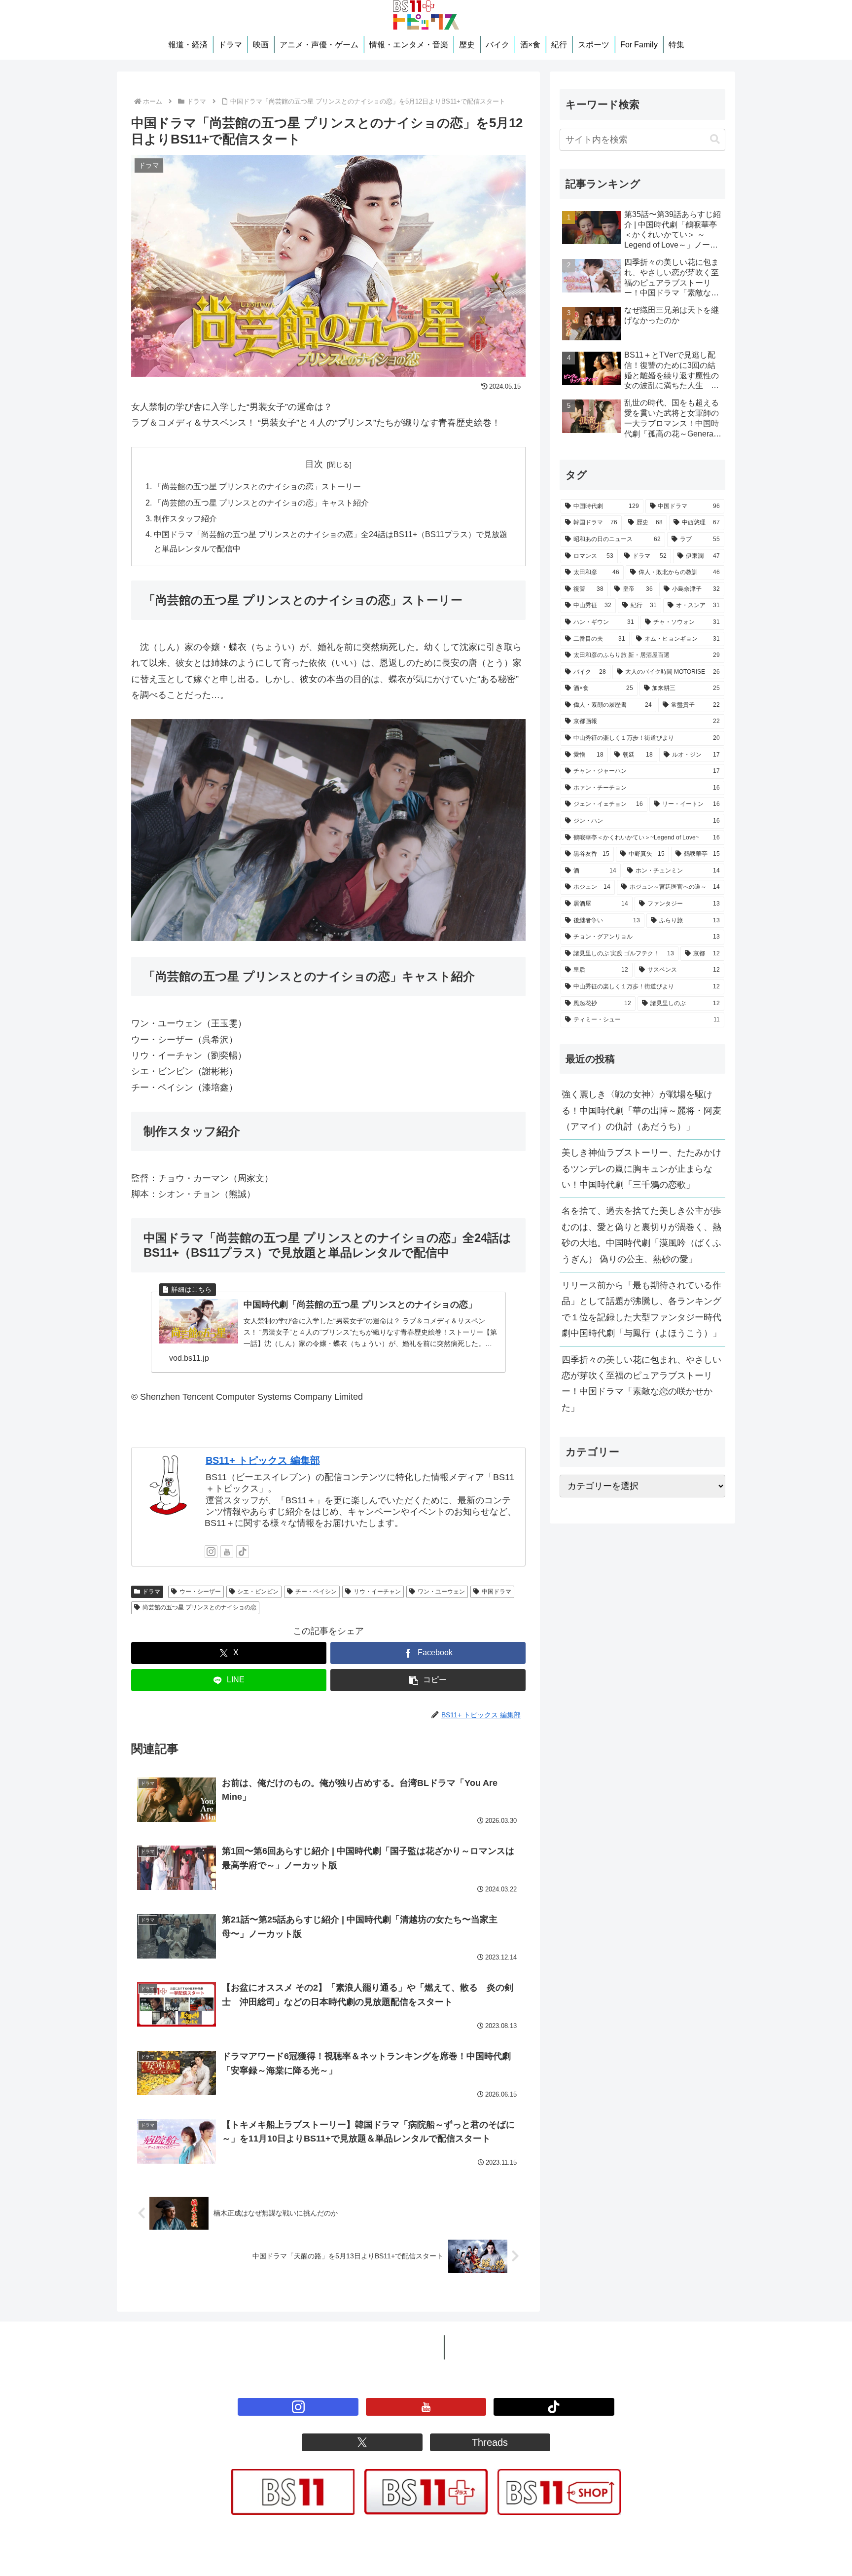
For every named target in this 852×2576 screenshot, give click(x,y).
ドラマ (151, 1592)
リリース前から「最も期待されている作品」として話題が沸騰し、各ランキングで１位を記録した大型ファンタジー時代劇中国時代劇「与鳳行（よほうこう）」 (641, 1309)
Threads (490, 2442)
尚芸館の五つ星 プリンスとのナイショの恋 (199, 1607)
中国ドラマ (497, 1592)
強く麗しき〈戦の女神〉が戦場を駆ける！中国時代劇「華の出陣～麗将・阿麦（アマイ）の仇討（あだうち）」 (641, 1110)
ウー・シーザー (200, 1592)
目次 (314, 464)
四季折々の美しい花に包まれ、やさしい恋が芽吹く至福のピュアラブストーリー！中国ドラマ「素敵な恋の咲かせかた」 (641, 1384)
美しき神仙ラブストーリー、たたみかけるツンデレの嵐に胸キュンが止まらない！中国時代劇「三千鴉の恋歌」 (641, 1169)
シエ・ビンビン (258, 1592)
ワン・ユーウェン (441, 1592)
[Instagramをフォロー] (211, 1552)
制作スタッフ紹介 (185, 518)
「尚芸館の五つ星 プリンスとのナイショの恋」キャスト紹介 (261, 503)
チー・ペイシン (316, 1592)
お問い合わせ (479, 2347)
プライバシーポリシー (391, 2347)
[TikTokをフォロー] (243, 1552)
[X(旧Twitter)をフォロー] (362, 2442)
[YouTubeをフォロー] (227, 1552)
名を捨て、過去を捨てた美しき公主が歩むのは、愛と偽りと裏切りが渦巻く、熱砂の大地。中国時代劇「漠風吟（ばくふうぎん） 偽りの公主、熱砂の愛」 (641, 1235)
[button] (428, 1680)
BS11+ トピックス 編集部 (263, 1460)
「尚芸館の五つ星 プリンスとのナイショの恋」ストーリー (257, 486)
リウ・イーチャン (377, 1592)
